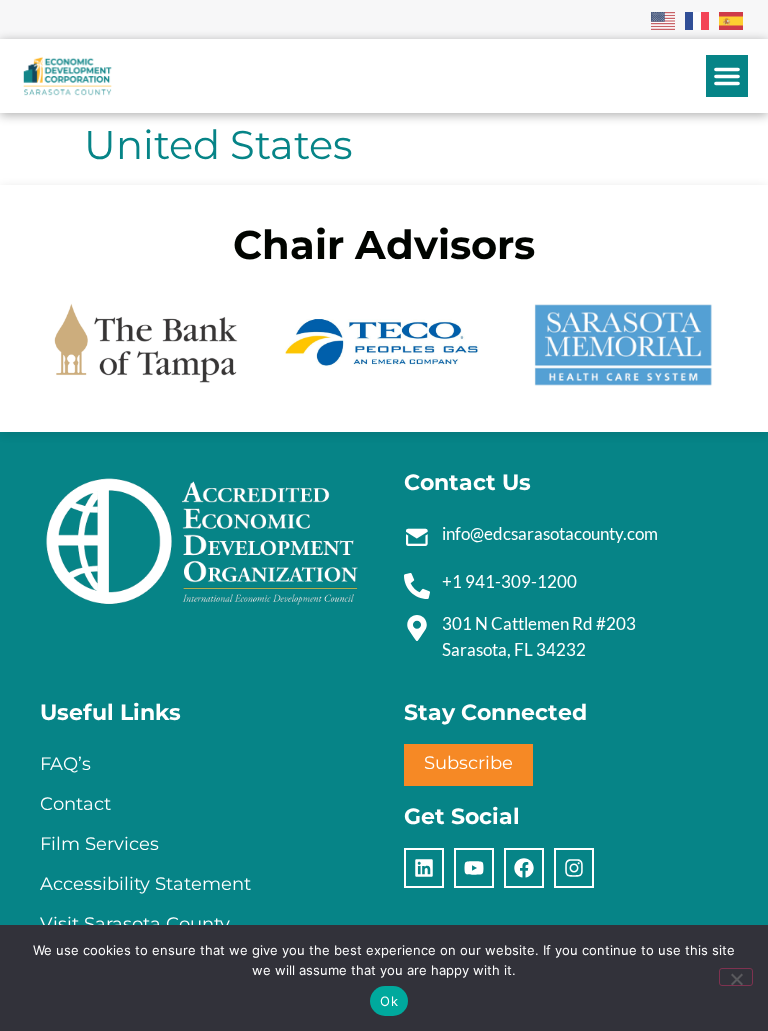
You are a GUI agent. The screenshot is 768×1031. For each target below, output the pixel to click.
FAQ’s (65, 764)
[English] (664, 19)
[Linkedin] (424, 868)
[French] (698, 19)
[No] (736, 977)
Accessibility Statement (145, 884)
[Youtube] (474, 868)
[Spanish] (732, 19)
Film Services (99, 844)
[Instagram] (574, 868)
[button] (727, 76)
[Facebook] (524, 868)
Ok (389, 1001)
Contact (75, 804)
